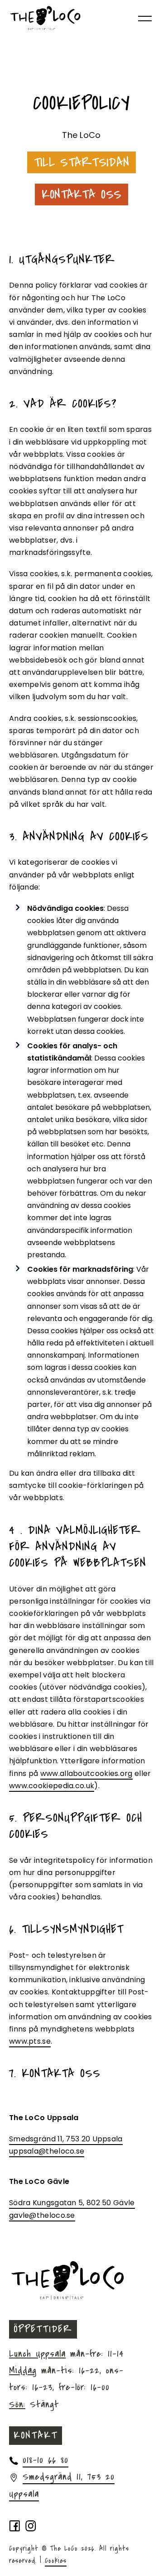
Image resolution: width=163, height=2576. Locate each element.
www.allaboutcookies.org (86, 1773)
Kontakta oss (82, 194)
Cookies (56, 2561)
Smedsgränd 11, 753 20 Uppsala (66, 2139)
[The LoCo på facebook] (15, 2527)
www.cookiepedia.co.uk (52, 1786)
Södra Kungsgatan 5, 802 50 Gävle (72, 2203)
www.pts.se (30, 2041)
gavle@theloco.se (42, 2215)
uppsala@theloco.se (47, 2151)
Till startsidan (82, 162)
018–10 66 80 (46, 2460)
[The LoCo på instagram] (31, 2527)
